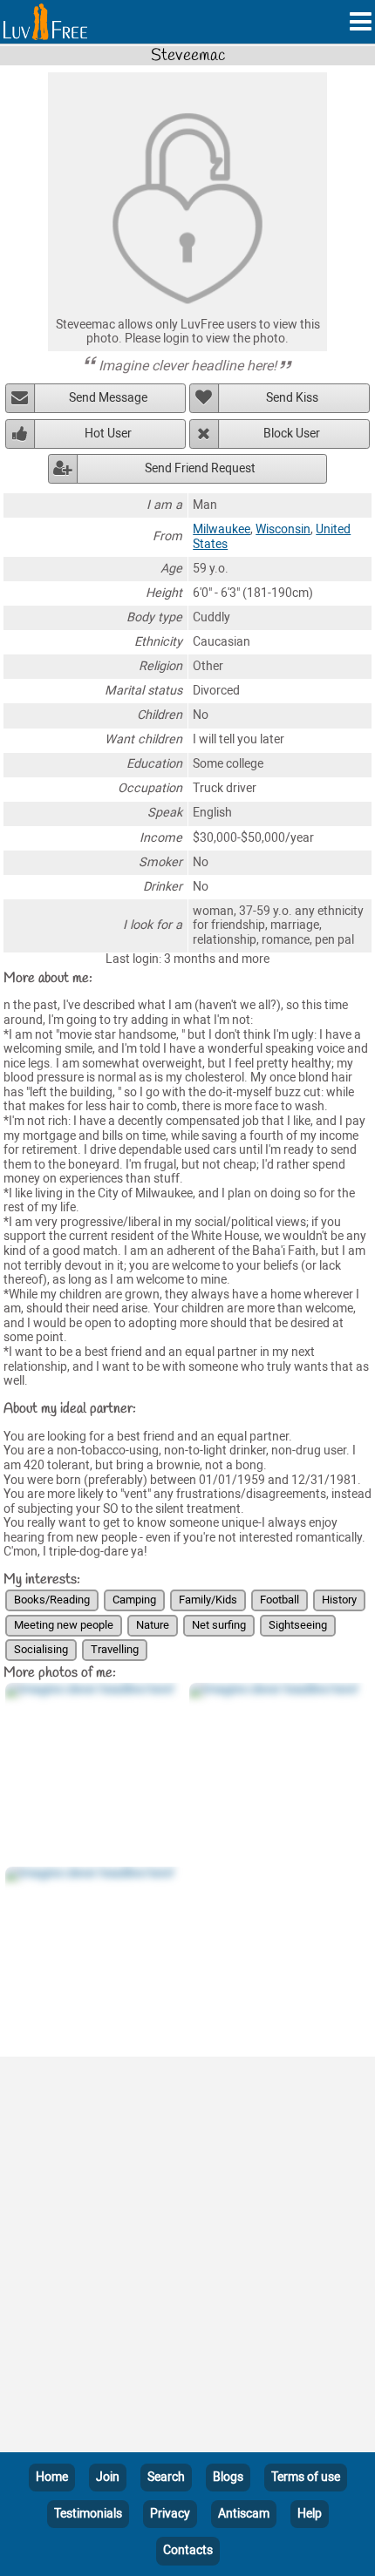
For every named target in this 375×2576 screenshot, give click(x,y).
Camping (134, 1600)
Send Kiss (292, 398)
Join (108, 2477)
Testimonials (88, 2514)
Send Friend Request (200, 468)
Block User (292, 434)
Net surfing (219, 1625)
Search (166, 2477)
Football (280, 1600)
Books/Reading (52, 1600)
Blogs (228, 2477)
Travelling (115, 1649)
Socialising (41, 1649)
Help (310, 2514)
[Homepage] (45, 22)
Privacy (170, 2514)
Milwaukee (222, 529)
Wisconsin (283, 529)
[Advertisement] (187, 2258)
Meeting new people (64, 1625)
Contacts (188, 2550)
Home (52, 2477)
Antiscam (244, 2514)
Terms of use (306, 2477)
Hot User (108, 434)
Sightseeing (298, 1625)
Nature (153, 1625)
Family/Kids (208, 1600)
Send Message (108, 398)
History (339, 1600)
